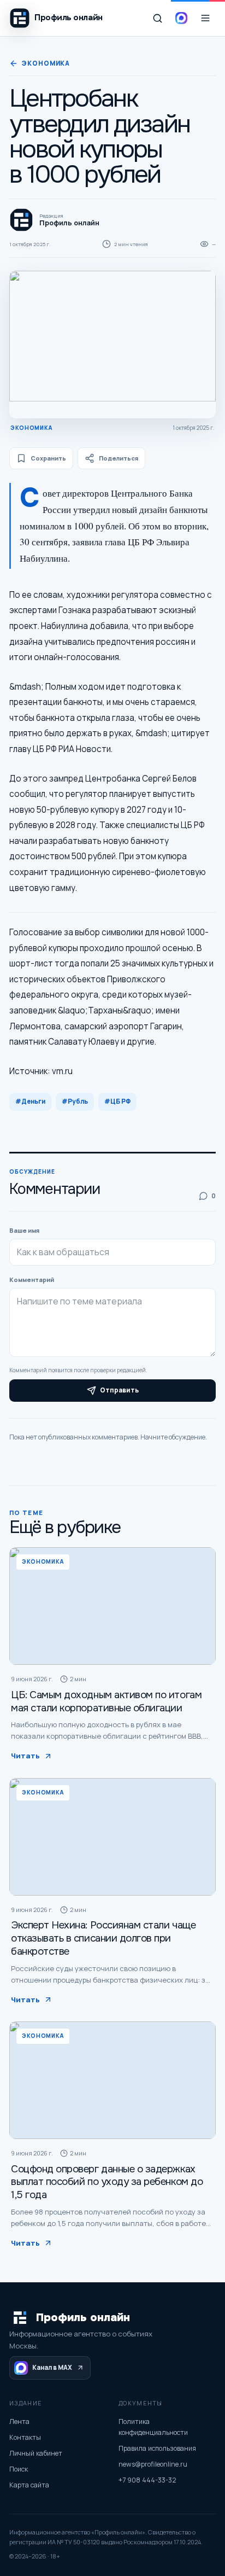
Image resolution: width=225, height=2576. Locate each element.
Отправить (119, 1390)
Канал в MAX (52, 2367)
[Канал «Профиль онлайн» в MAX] (181, 18)
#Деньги (30, 1101)
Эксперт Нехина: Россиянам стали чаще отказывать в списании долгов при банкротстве (103, 1938)
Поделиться (119, 458)
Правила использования (157, 2448)
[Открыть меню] (205, 18)
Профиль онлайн (83, 2318)
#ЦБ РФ (117, 1101)
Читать (25, 1756)
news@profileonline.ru (153, 2464)
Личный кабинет (36, 2453)
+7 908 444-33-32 (147, 2480)
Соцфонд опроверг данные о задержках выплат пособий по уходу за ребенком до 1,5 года (107, 2182)
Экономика (46, 63)
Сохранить (48, 458)
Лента (19, 2421)
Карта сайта (29, 2485)
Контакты (25, 2437)
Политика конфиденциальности (153, 2427)
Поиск (19, 2469)
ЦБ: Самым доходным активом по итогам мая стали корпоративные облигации (106, 1701)
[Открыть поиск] (157, 18)
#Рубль (75, 1101)
